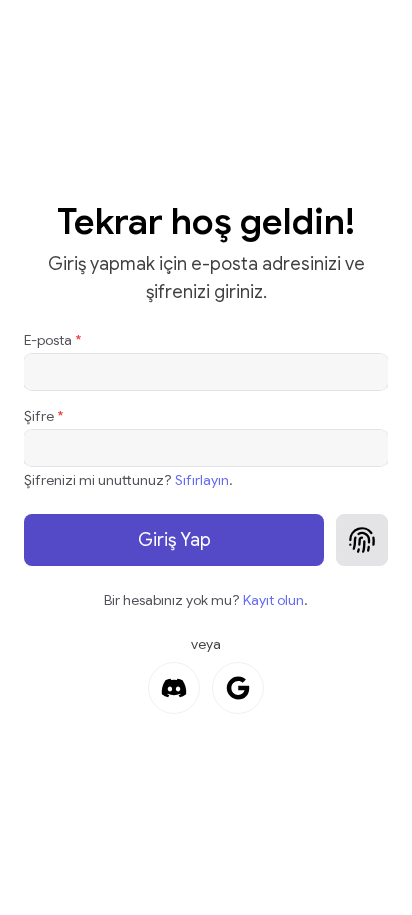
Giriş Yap (174, 540)
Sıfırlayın (202, 480)
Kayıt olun (273, 600)
